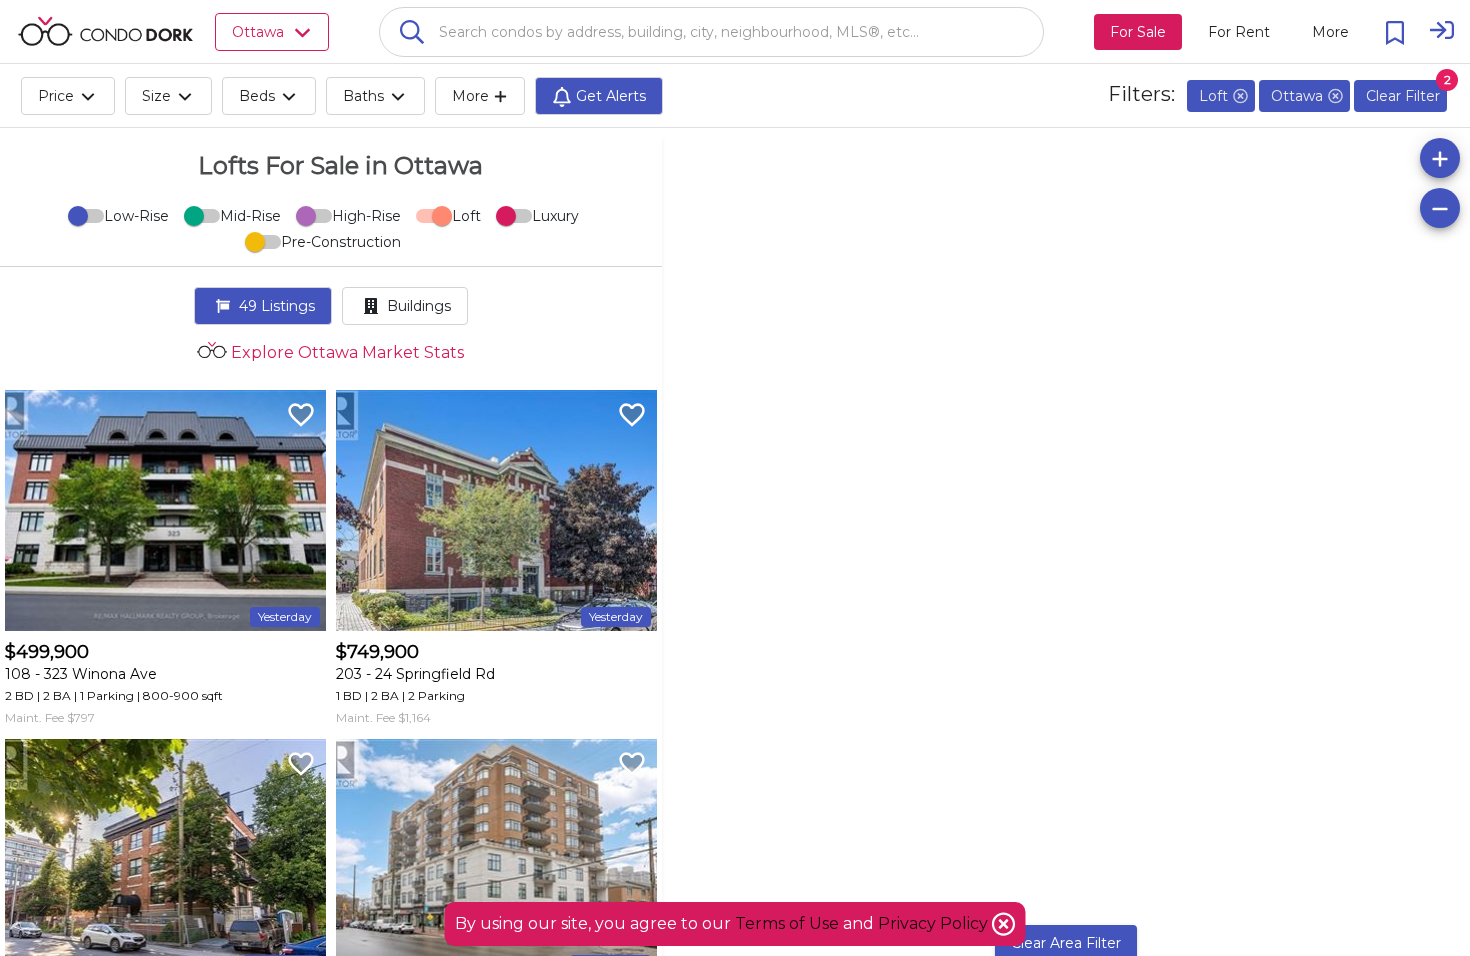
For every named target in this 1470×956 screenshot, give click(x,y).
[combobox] (711, 32)
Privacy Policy (935, 923)
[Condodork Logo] (105, 31)
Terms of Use (787, 923)
